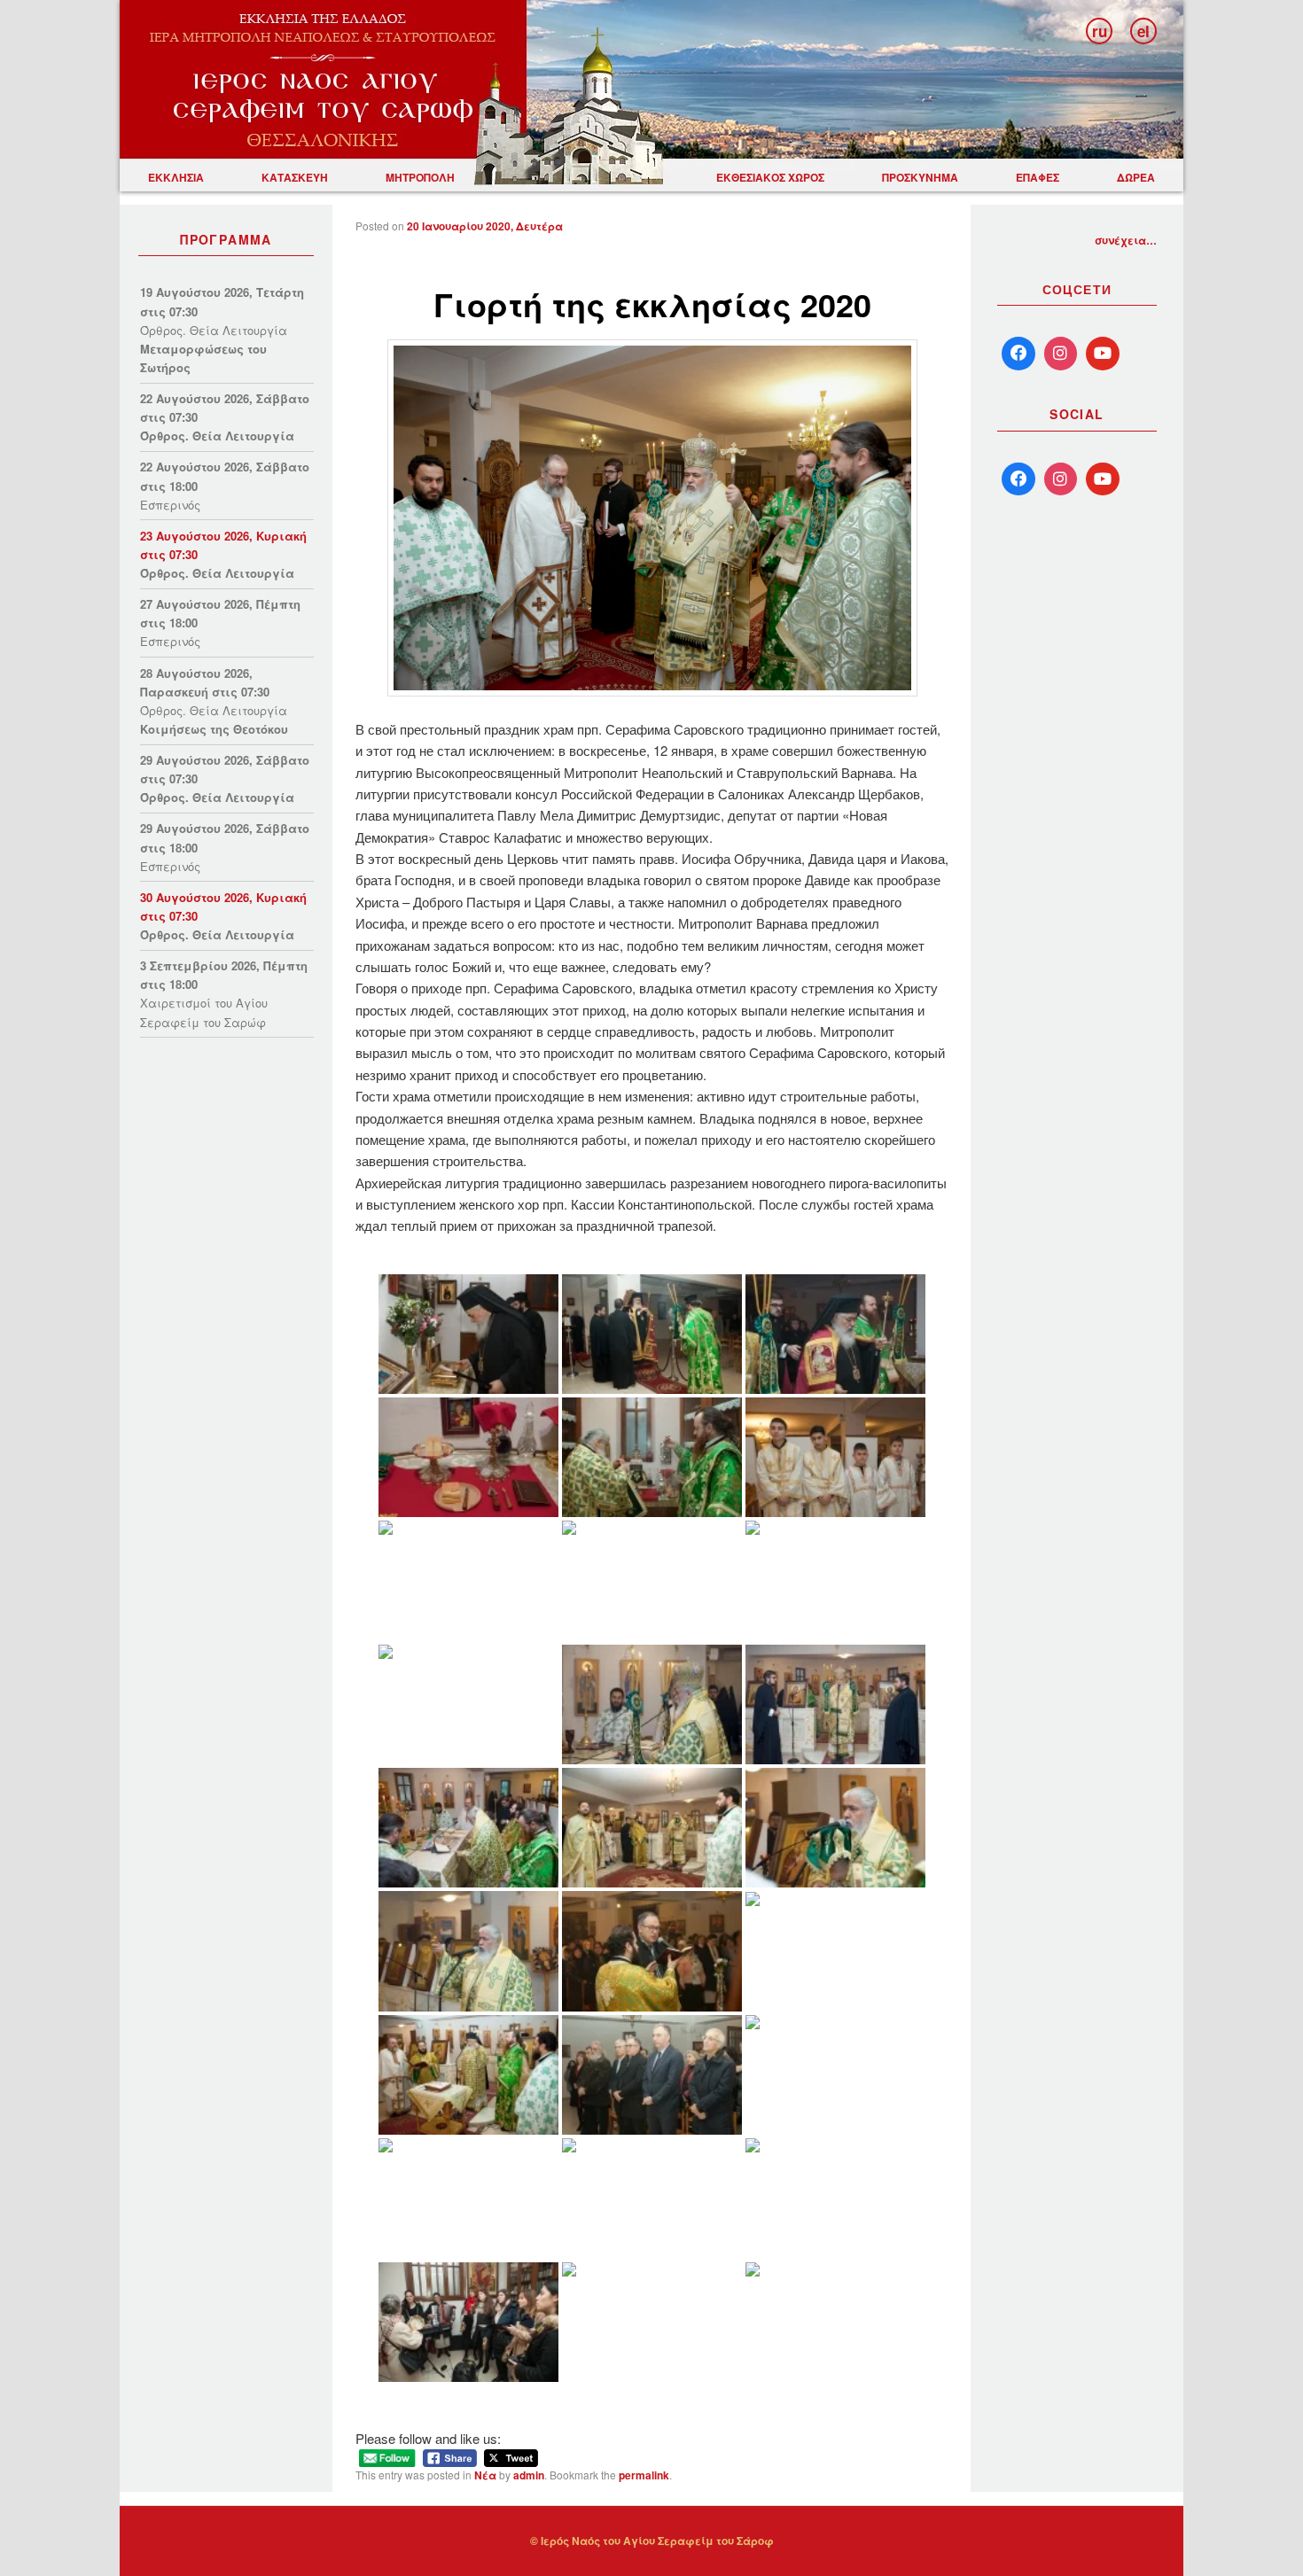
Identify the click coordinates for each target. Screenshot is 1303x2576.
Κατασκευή (295, 177)
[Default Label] (1018, 479)
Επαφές (1038, 177)
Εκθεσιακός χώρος (770, 177)
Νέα (485, 2475)
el (1143, 31)
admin (529, 2475)
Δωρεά (1136, 177)
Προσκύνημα (920, 177)
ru (1100, 31)
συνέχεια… (1126, 240)
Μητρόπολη (420, 177)
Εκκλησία (176, 177)
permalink (644, 2475)
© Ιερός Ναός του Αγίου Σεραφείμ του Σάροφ (652, 2541)
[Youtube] (1103, 354)
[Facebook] (1018, 354)
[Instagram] (1061, 354)
